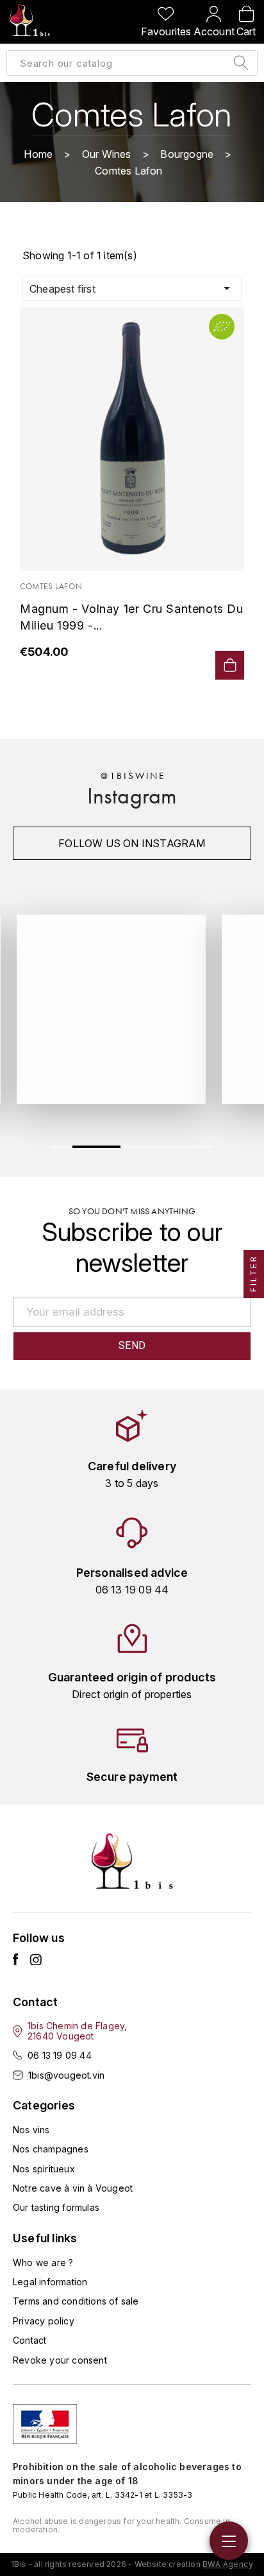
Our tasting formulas (56, 2207)
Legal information (50, 2282)
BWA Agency (228, 2564)
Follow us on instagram (132, 843)
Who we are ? (43, 2263)
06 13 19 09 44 (60, 2055)
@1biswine (133, 776)
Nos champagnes (51, 2149)
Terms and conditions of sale (76, 2301)
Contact (29, 2340)
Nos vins (31, 2130)
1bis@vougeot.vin (66, 2075)
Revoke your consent (60, 2360)
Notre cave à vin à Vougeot (73, 2188)
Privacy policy (44, 2321)
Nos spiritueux (44, 2169)
